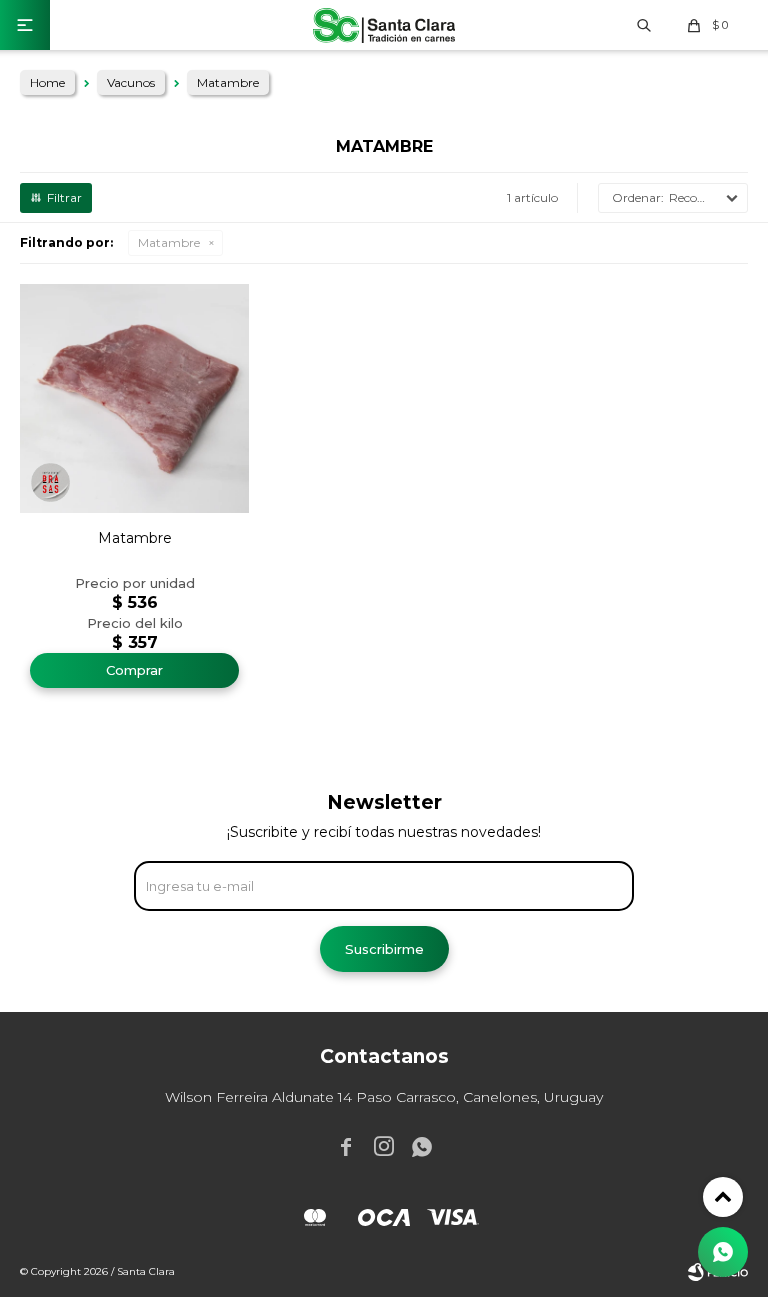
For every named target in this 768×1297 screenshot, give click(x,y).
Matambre (169, 242)
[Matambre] (134, 398)
